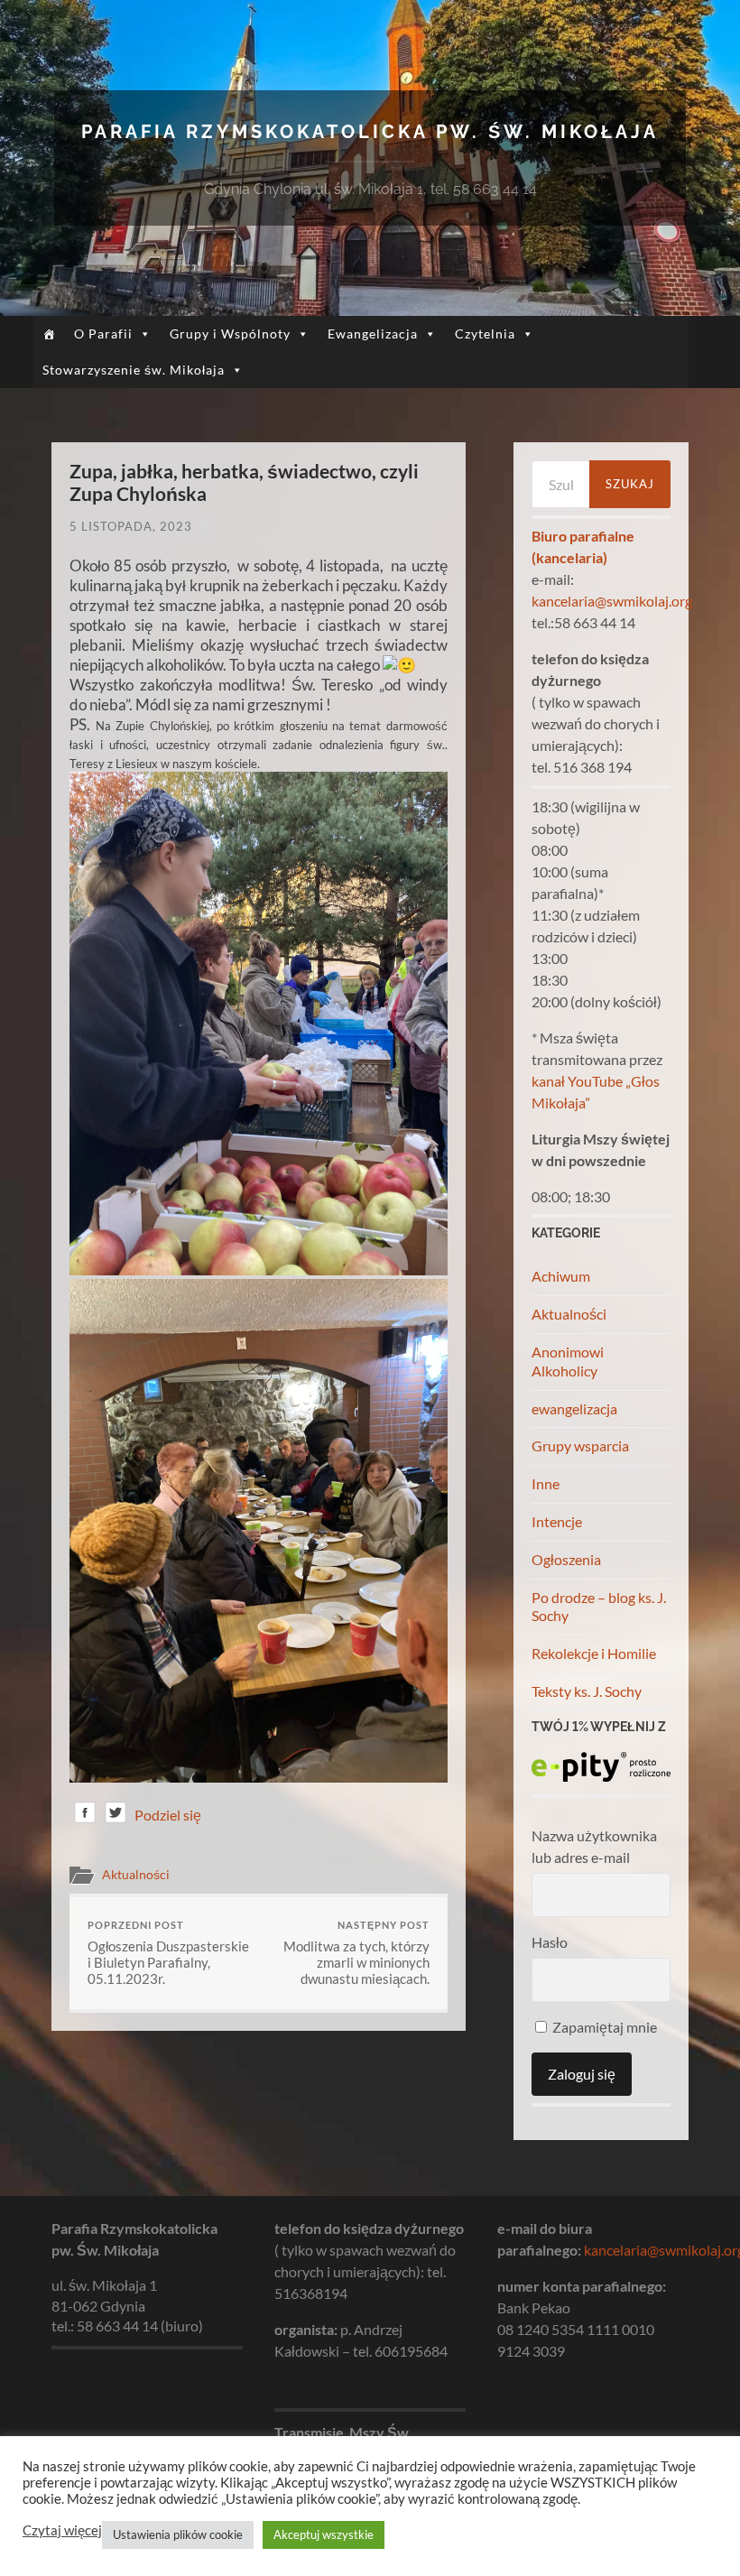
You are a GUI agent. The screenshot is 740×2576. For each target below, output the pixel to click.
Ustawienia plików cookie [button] (178, 2534)
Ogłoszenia (566, 1559)
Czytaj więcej (62, 2530)
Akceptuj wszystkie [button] (324, 2534)
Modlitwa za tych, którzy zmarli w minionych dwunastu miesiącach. (356, 1953)
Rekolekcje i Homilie (594, 1653)
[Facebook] (85, 1816)
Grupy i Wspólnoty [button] (230, 334)
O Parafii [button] (103, 334)
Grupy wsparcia (580, 1446)
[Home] (49, 334)
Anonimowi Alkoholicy (568, 1361)
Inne (546, 1483)
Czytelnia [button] (485, 334)
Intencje (557, 1521)
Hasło (550, 1942)
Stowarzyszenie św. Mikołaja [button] (134, 370)
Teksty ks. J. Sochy (587, 1691)
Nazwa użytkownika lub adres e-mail (594, 1846)
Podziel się (168, 1815)
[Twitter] (116, 1816)
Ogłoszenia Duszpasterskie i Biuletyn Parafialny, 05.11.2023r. (168, 1953)
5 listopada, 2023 (131, 526)
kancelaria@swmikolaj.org (612, 601)
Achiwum (561, 1276)
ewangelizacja (574, 1408)
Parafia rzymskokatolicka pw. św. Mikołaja (370, 132)
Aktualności (136, 1875)
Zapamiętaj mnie (603, 2027)
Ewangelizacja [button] (373, 334)
